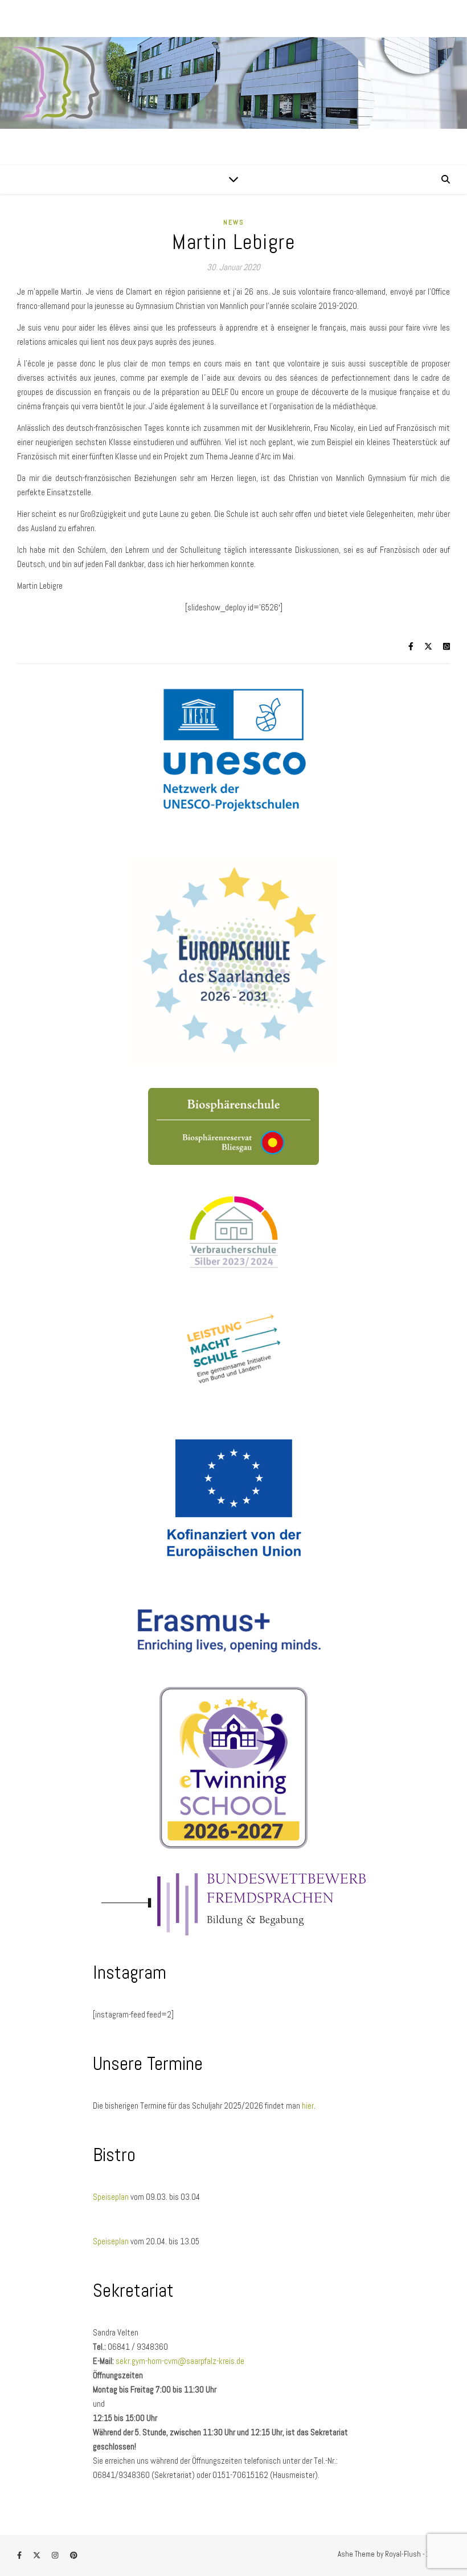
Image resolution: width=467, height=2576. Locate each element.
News (234, 222)
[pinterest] (74, 2556)
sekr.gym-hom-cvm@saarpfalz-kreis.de (180, 2361)
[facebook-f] (20, 2556)
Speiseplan (112, 2197)
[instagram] (56, 2556)
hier (308, 2106)
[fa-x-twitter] (38, 2556)
